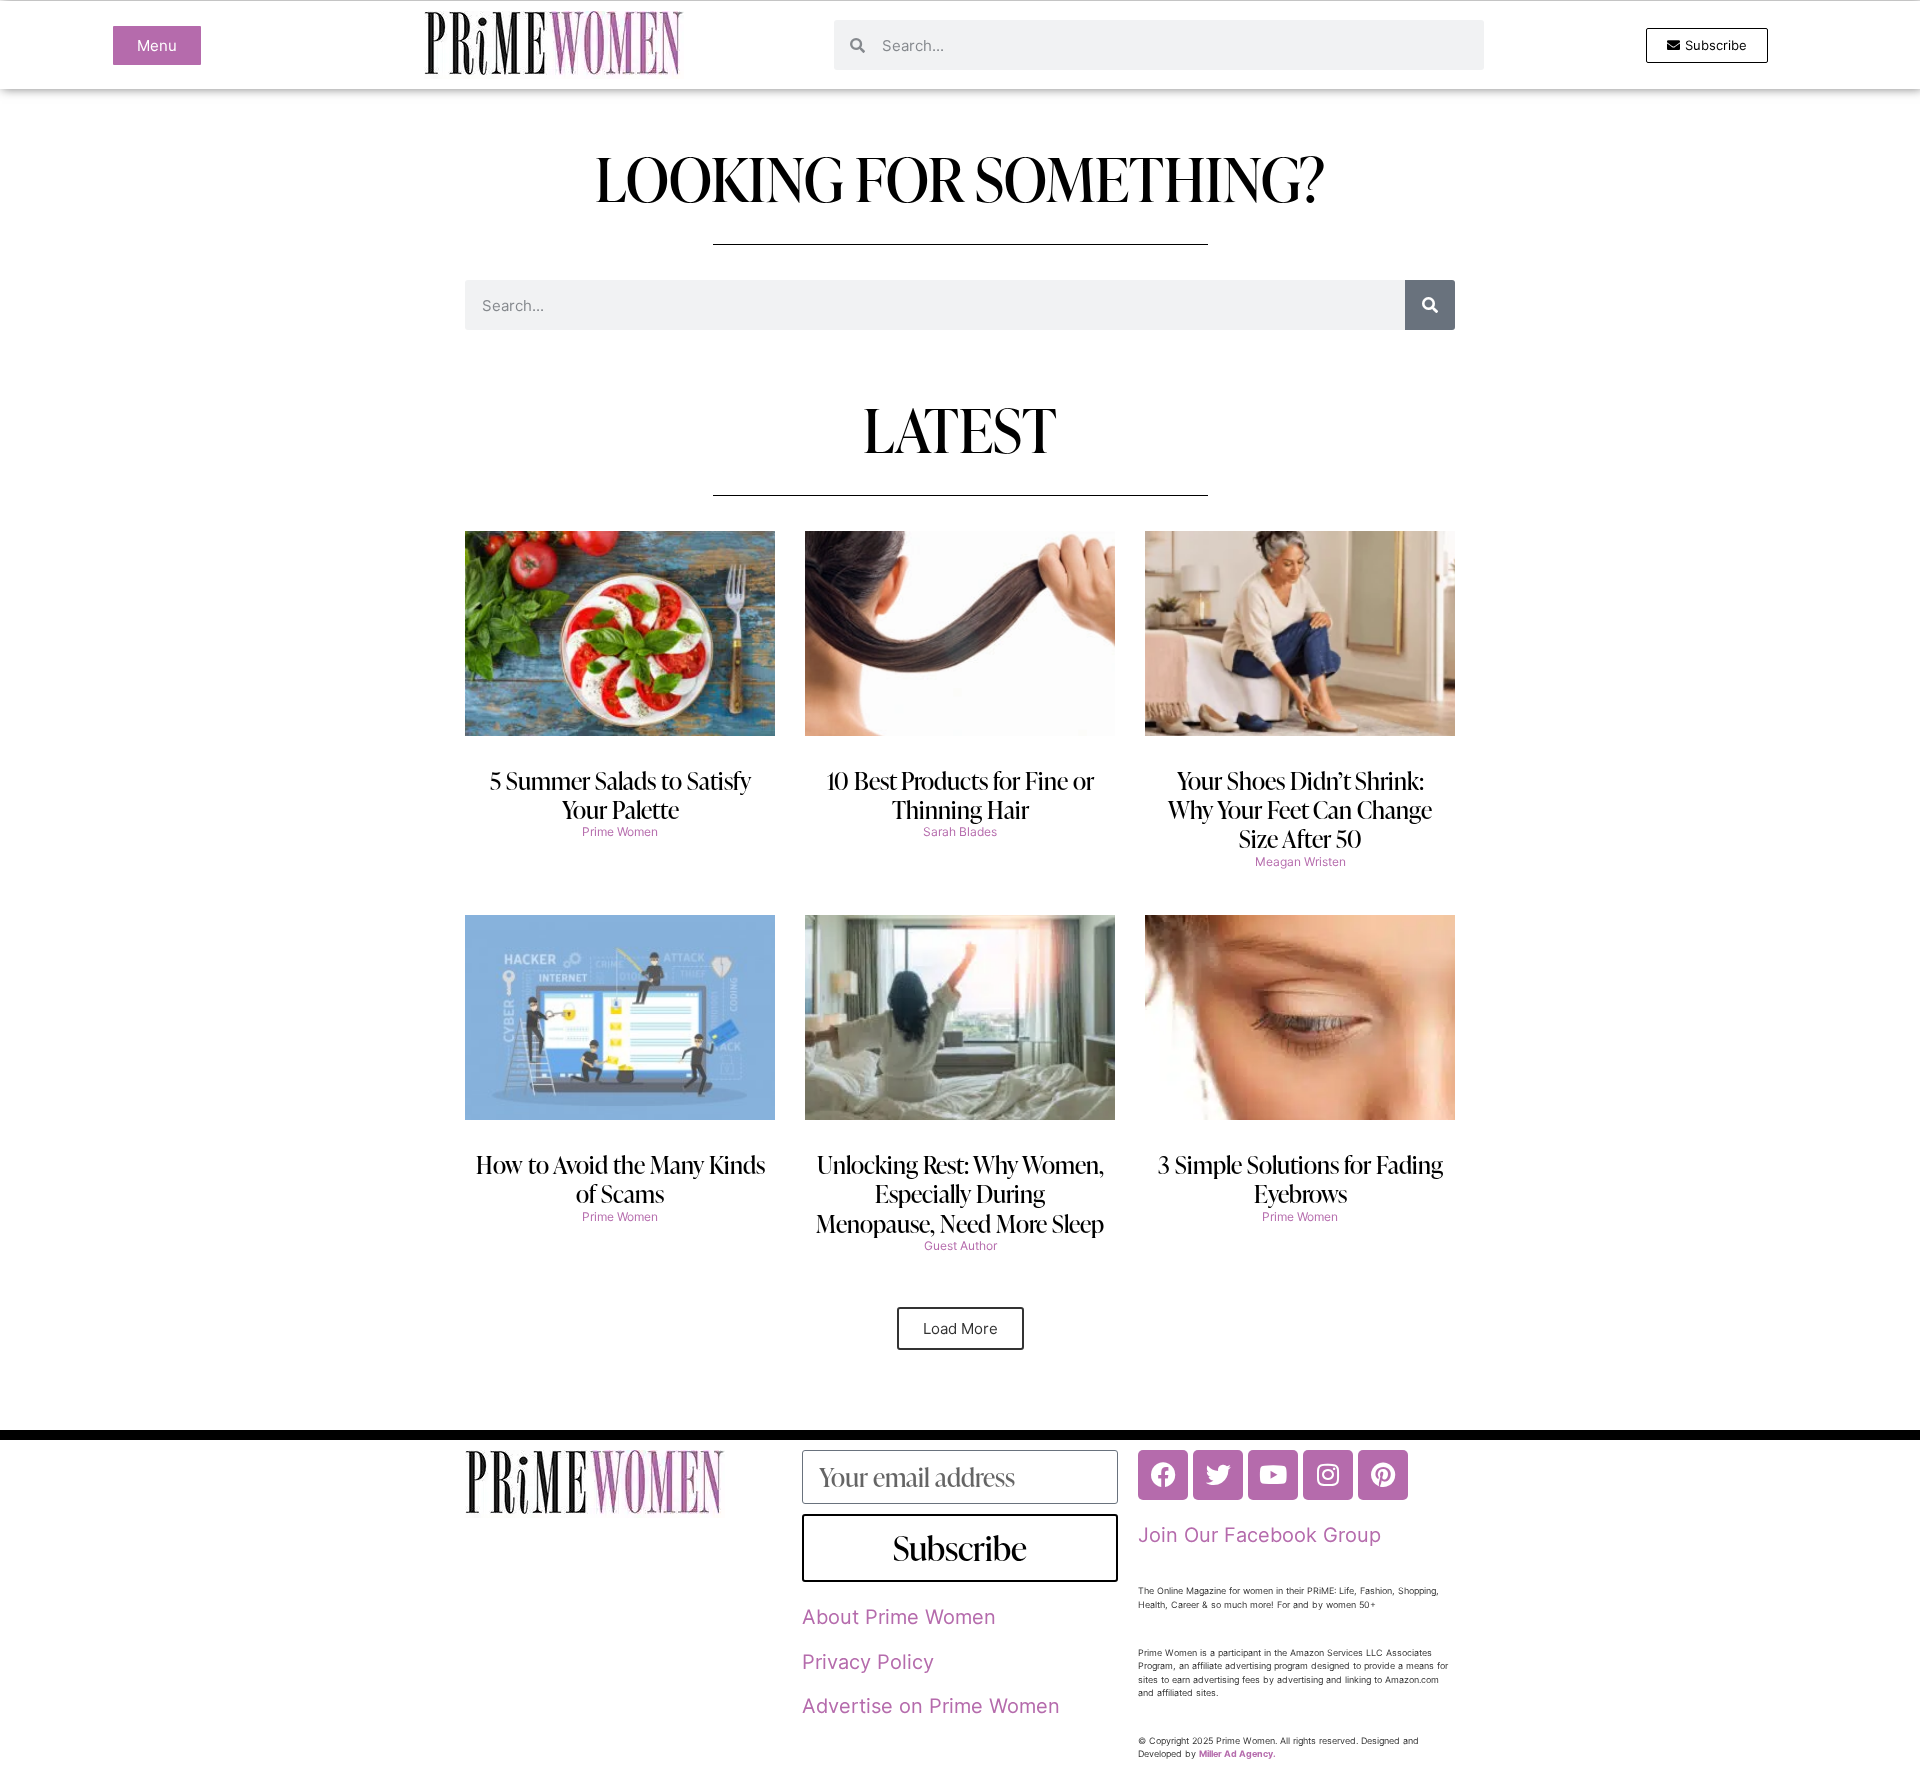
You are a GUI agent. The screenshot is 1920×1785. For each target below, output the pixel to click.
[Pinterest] (1383, 1475)
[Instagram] (1328, 1475)
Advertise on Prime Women (931, 1706)
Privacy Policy (868, 1662)
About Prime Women (899, 1617)
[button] (960, 1328)
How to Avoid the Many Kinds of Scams (620, 1179)
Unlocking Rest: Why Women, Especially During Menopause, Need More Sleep (960, 1194)
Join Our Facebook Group (1259, 1535)
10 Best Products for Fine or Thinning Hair (960, 795)
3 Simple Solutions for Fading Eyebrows (1300, 1179)
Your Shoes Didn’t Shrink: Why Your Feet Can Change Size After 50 (1300, 810)
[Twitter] (1218, 1475)
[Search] (1430, 305)
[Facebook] (1163, 1475)
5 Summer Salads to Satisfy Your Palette (620, 795)
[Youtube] (1273, 1475)
